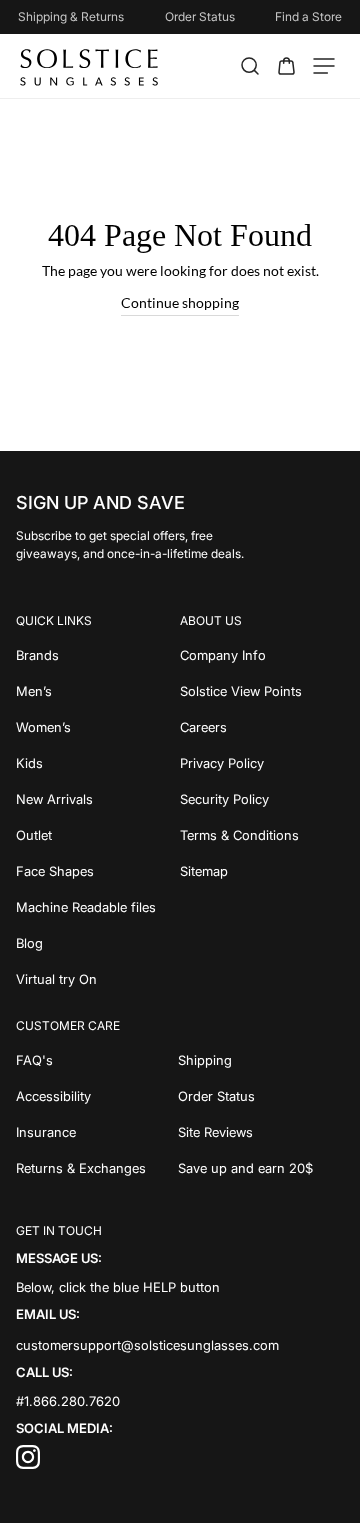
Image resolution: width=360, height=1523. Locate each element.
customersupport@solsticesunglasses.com (147, 1344)
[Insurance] (97, 1132)
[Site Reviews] (261, 1132)
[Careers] (262, 727)
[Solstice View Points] (262, 691)
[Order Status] (261, 1096)
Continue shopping (180, 303)
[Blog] (98, 943)
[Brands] (98, 655)
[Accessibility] (97, 1096)
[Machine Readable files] (98, 907)
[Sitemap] (262, 871)
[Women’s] (98, 727)
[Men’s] (98, 691)
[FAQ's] (97, 1060)
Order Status (200, 16)
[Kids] (98, 763)
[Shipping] (261, 1060)
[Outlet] (98, 835)
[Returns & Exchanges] (97, 1168)
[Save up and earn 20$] (261, 1168)
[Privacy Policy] (262, 763)
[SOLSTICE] (90, 66)
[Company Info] (262, 655)
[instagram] (28, 1464)
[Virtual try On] (98, 979)
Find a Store (308, 16)
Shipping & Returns (71, 16)
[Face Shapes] (98, 871)
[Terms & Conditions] (262, 835)
